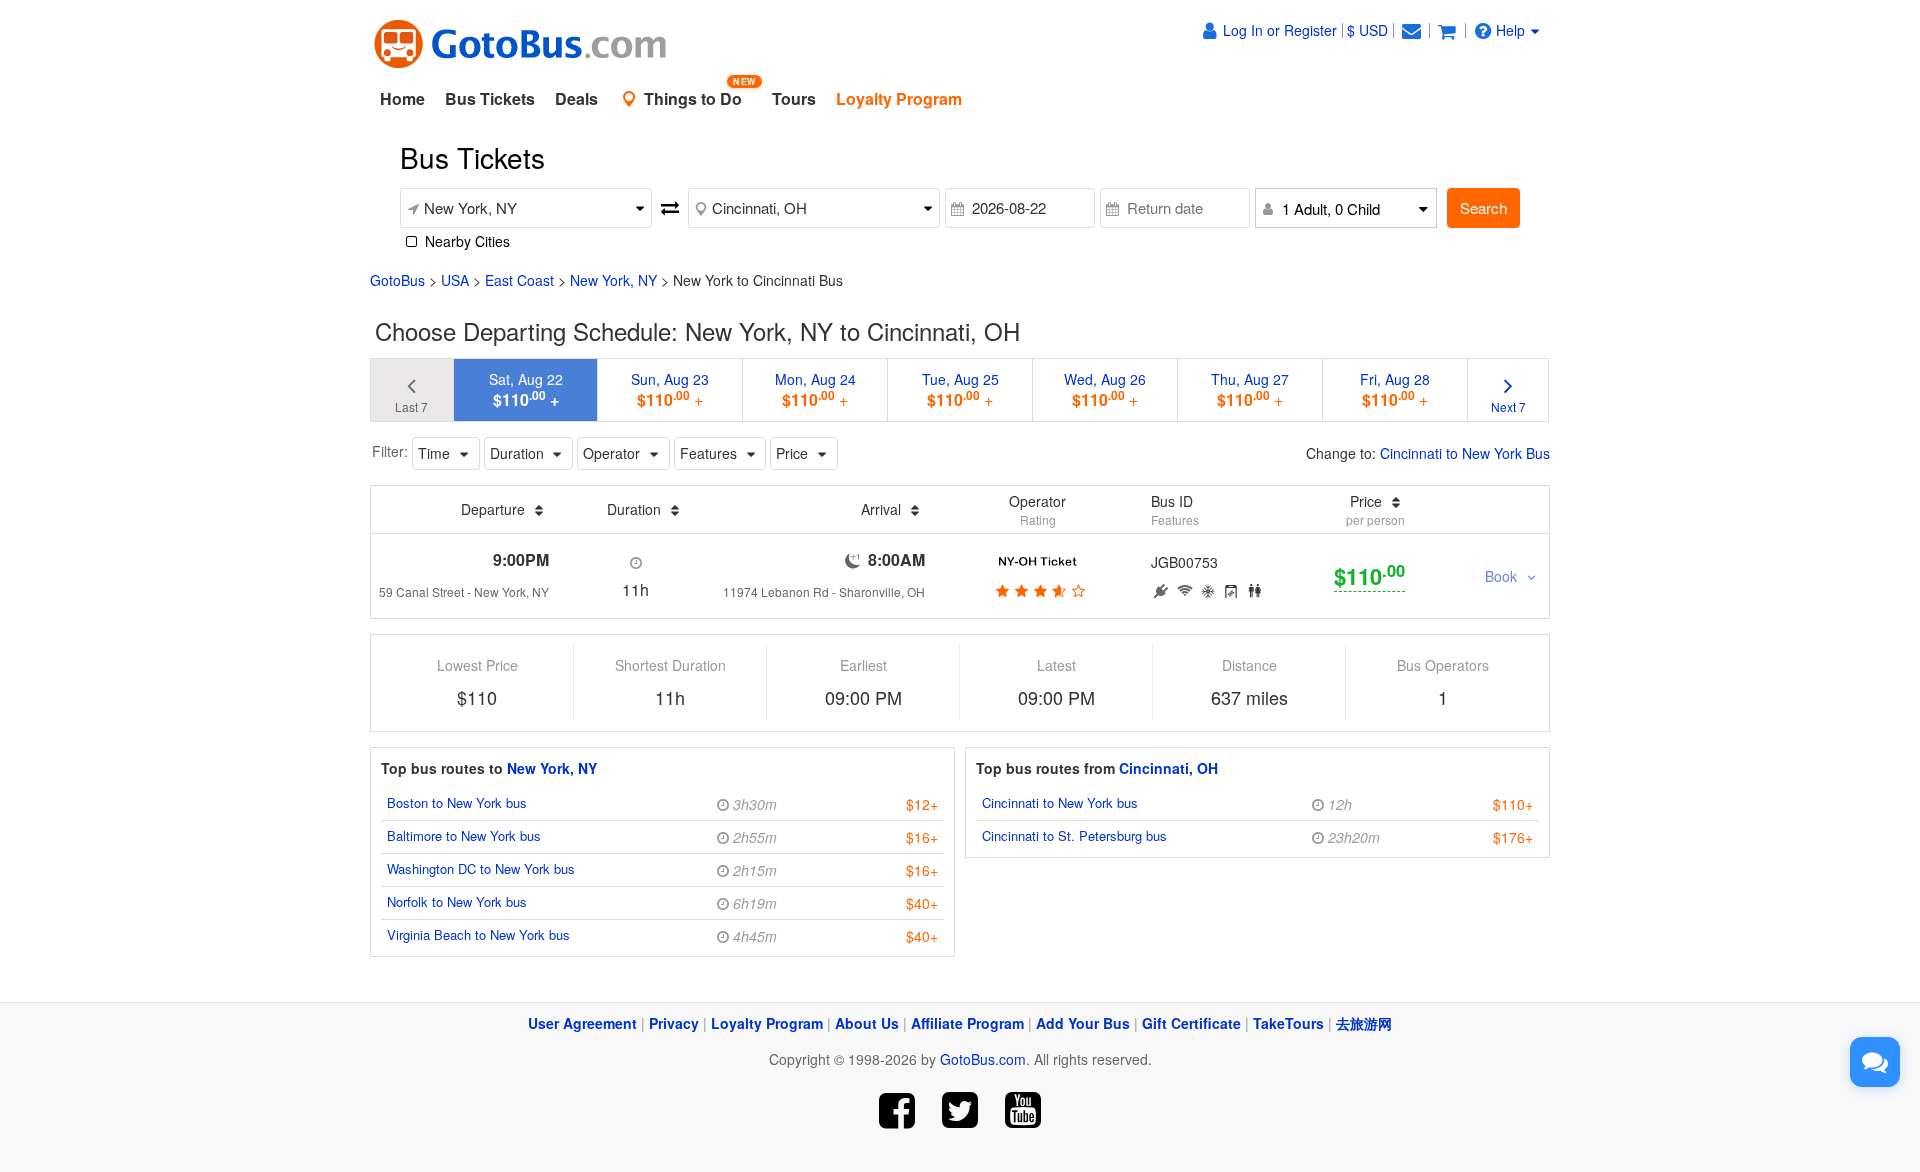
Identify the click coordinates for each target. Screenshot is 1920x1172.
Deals (576, 98)
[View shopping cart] (1447, 30)
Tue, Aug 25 (960, 390)
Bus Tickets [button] (490, 98)
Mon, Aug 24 (815, 390)
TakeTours (1288, 1023)
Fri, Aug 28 (1395, 390)
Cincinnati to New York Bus (1465, 453)
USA (455, 280)
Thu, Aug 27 (1250, 390)
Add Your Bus (1083, 1023)
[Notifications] (1411, 30)
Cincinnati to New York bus (1060, 802)
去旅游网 (1364, 1023)
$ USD (1367, 30)
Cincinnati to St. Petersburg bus (1074, 835)
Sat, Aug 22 (526, 390)
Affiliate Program (967, 1023)
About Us (867, 1023)
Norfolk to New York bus (457, 901)
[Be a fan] (897, 1110)
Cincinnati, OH (1168, 768)
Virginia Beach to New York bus (478, 934)
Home (402, 98)
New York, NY (613, 280)
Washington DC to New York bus (481, 868)
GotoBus (397, 280)
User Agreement (582, 1023)
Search (1483, 207)
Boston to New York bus (457, 802)
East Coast (519, 280)
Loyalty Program (767, 1023)
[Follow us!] (960, 1110)
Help (1510, 30)
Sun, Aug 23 (670, 390)
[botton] (1037, 590)
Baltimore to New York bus (464, 835)
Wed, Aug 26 (1105, 390)
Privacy (674, 1023)
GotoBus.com (983, 1059)
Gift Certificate (1191, 1023)
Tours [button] (794, 98)
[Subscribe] (1022, 1110)
